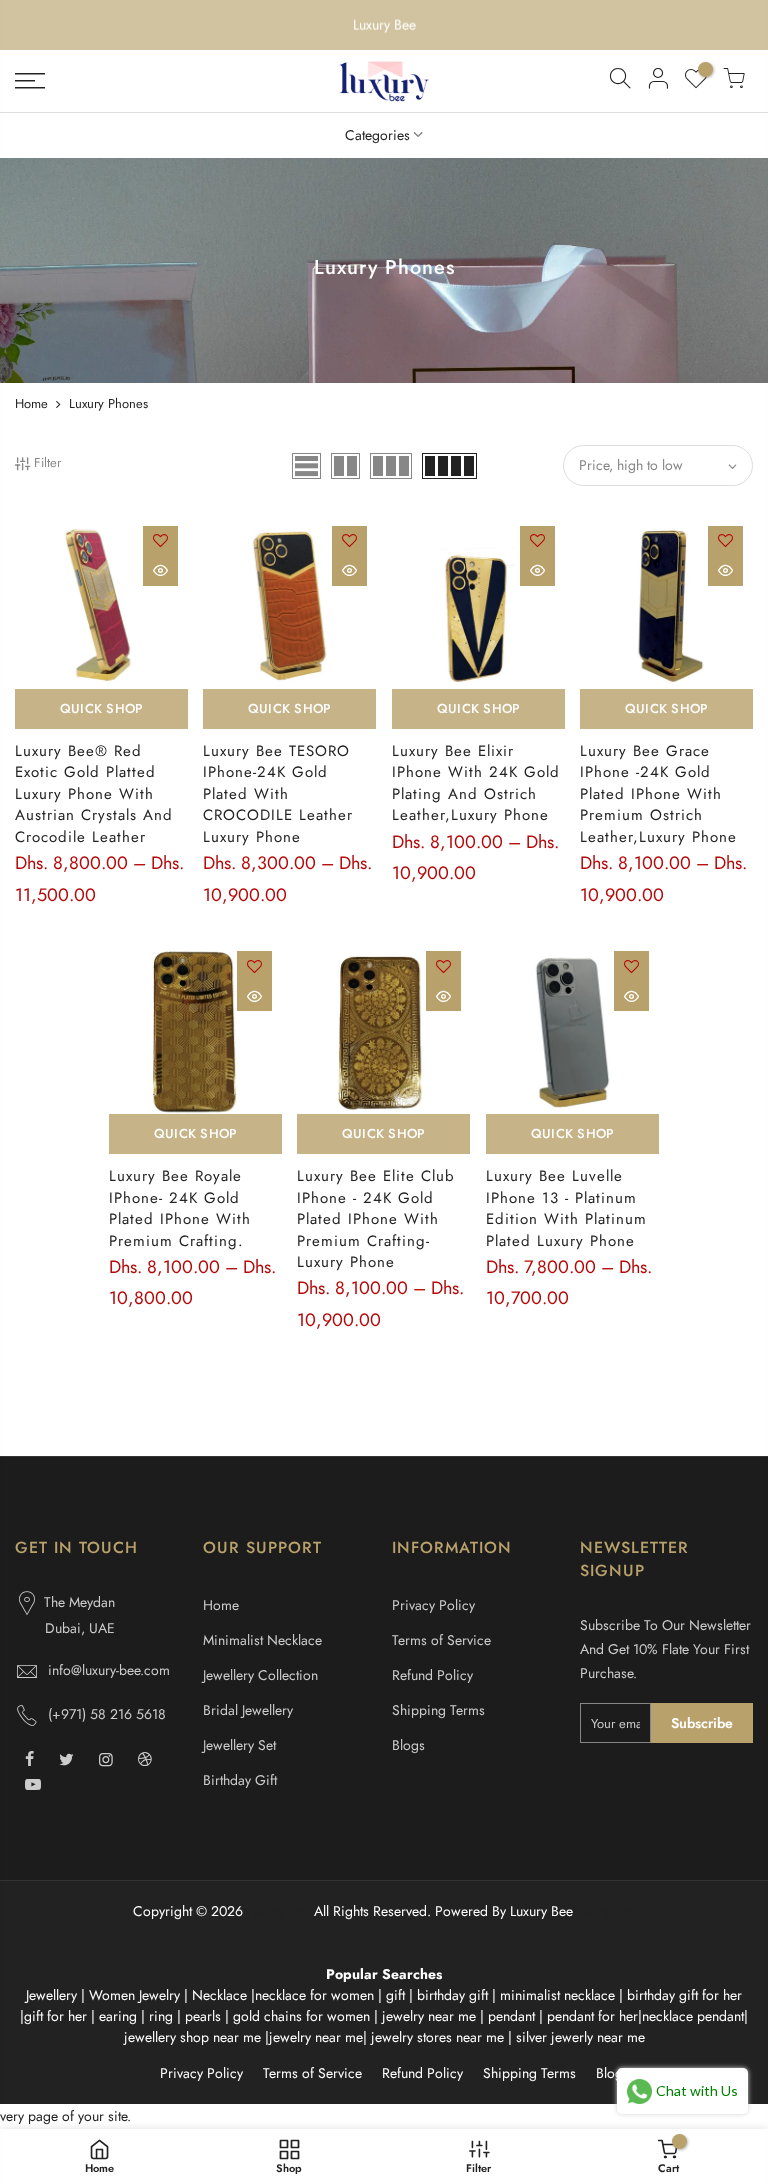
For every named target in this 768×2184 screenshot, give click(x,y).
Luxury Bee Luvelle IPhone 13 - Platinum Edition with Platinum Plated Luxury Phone (566, 1208)
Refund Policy (432, 1675)
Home (31, 403)
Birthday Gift (240, 1780)
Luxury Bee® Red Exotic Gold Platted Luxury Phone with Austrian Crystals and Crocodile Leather (94, 794)
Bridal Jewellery (248, 1710)
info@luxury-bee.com (109, 1670)
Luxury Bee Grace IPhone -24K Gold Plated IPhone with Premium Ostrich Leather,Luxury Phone (658, 794)
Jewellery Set (239, 1745)
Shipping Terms (438, 1710)
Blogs (408, 1745)
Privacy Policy (433, 1605)
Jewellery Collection (260, 1675)
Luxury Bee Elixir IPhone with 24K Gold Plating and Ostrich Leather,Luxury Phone (476, 783)
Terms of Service (441, 1640)
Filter (47, 462)
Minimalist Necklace (262, 1640)
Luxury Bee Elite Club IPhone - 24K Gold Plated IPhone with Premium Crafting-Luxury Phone (376, 1219)
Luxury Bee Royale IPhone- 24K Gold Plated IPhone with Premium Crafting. (180, 1208)
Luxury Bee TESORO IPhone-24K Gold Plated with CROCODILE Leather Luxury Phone (278, 794)
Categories (377, 135)
